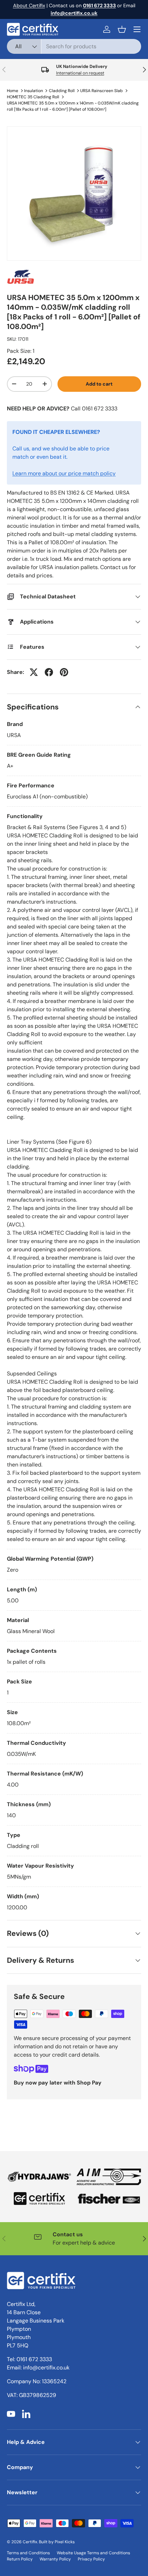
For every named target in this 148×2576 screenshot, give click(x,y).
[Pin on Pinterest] (64, 672)
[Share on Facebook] (49, 672)
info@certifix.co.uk (46, 2368)
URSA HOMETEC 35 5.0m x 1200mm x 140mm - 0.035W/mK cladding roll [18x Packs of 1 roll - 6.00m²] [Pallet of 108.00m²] (73, 106)
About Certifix (29, 6)
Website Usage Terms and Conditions (93, 2553)
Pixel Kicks (65, 2542)
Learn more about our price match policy (64, 473)
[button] (122, 29)
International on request (80, 73)
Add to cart (99, 384)
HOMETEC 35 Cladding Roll (33, 97)
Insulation (34, 91)
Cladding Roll (62, 91)
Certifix (30, 2542)
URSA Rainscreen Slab (102, 91)
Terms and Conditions (28, 2553)
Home (13, 91)
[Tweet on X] (34, 672)
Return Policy (20, 2559)
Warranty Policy (55, 2559)
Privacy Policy (91, 2559)
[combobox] (74, 46)
